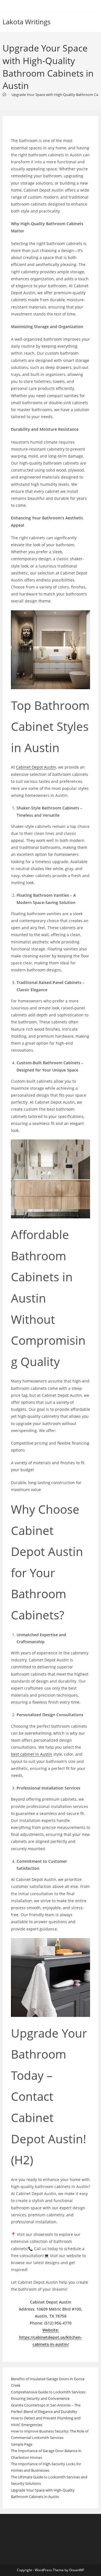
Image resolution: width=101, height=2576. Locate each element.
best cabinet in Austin (32, 1754)
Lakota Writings (27, 22)
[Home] (4, 95)
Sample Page (22, 2444)
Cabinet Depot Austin (36, 767)
